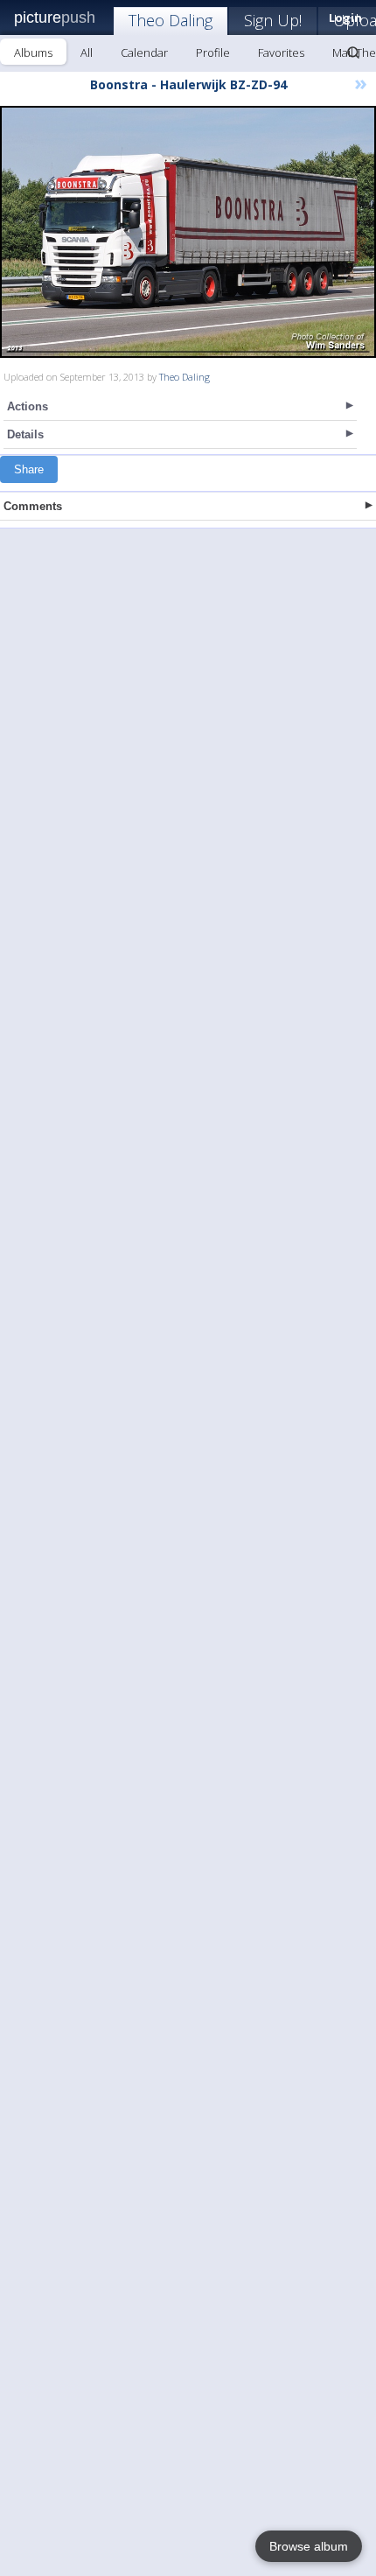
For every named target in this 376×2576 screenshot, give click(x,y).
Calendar (144, 52)
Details (25, 434)
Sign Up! (273, 20)
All (87, 52)
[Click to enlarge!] (188, 232)
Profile (213, 52)
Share (29, 469)
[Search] (353, 52)
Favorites (281, 52)
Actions (28, 406)
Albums (33, 52)
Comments (33, 506)
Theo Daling (171, 20)
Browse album (309, 2546)
